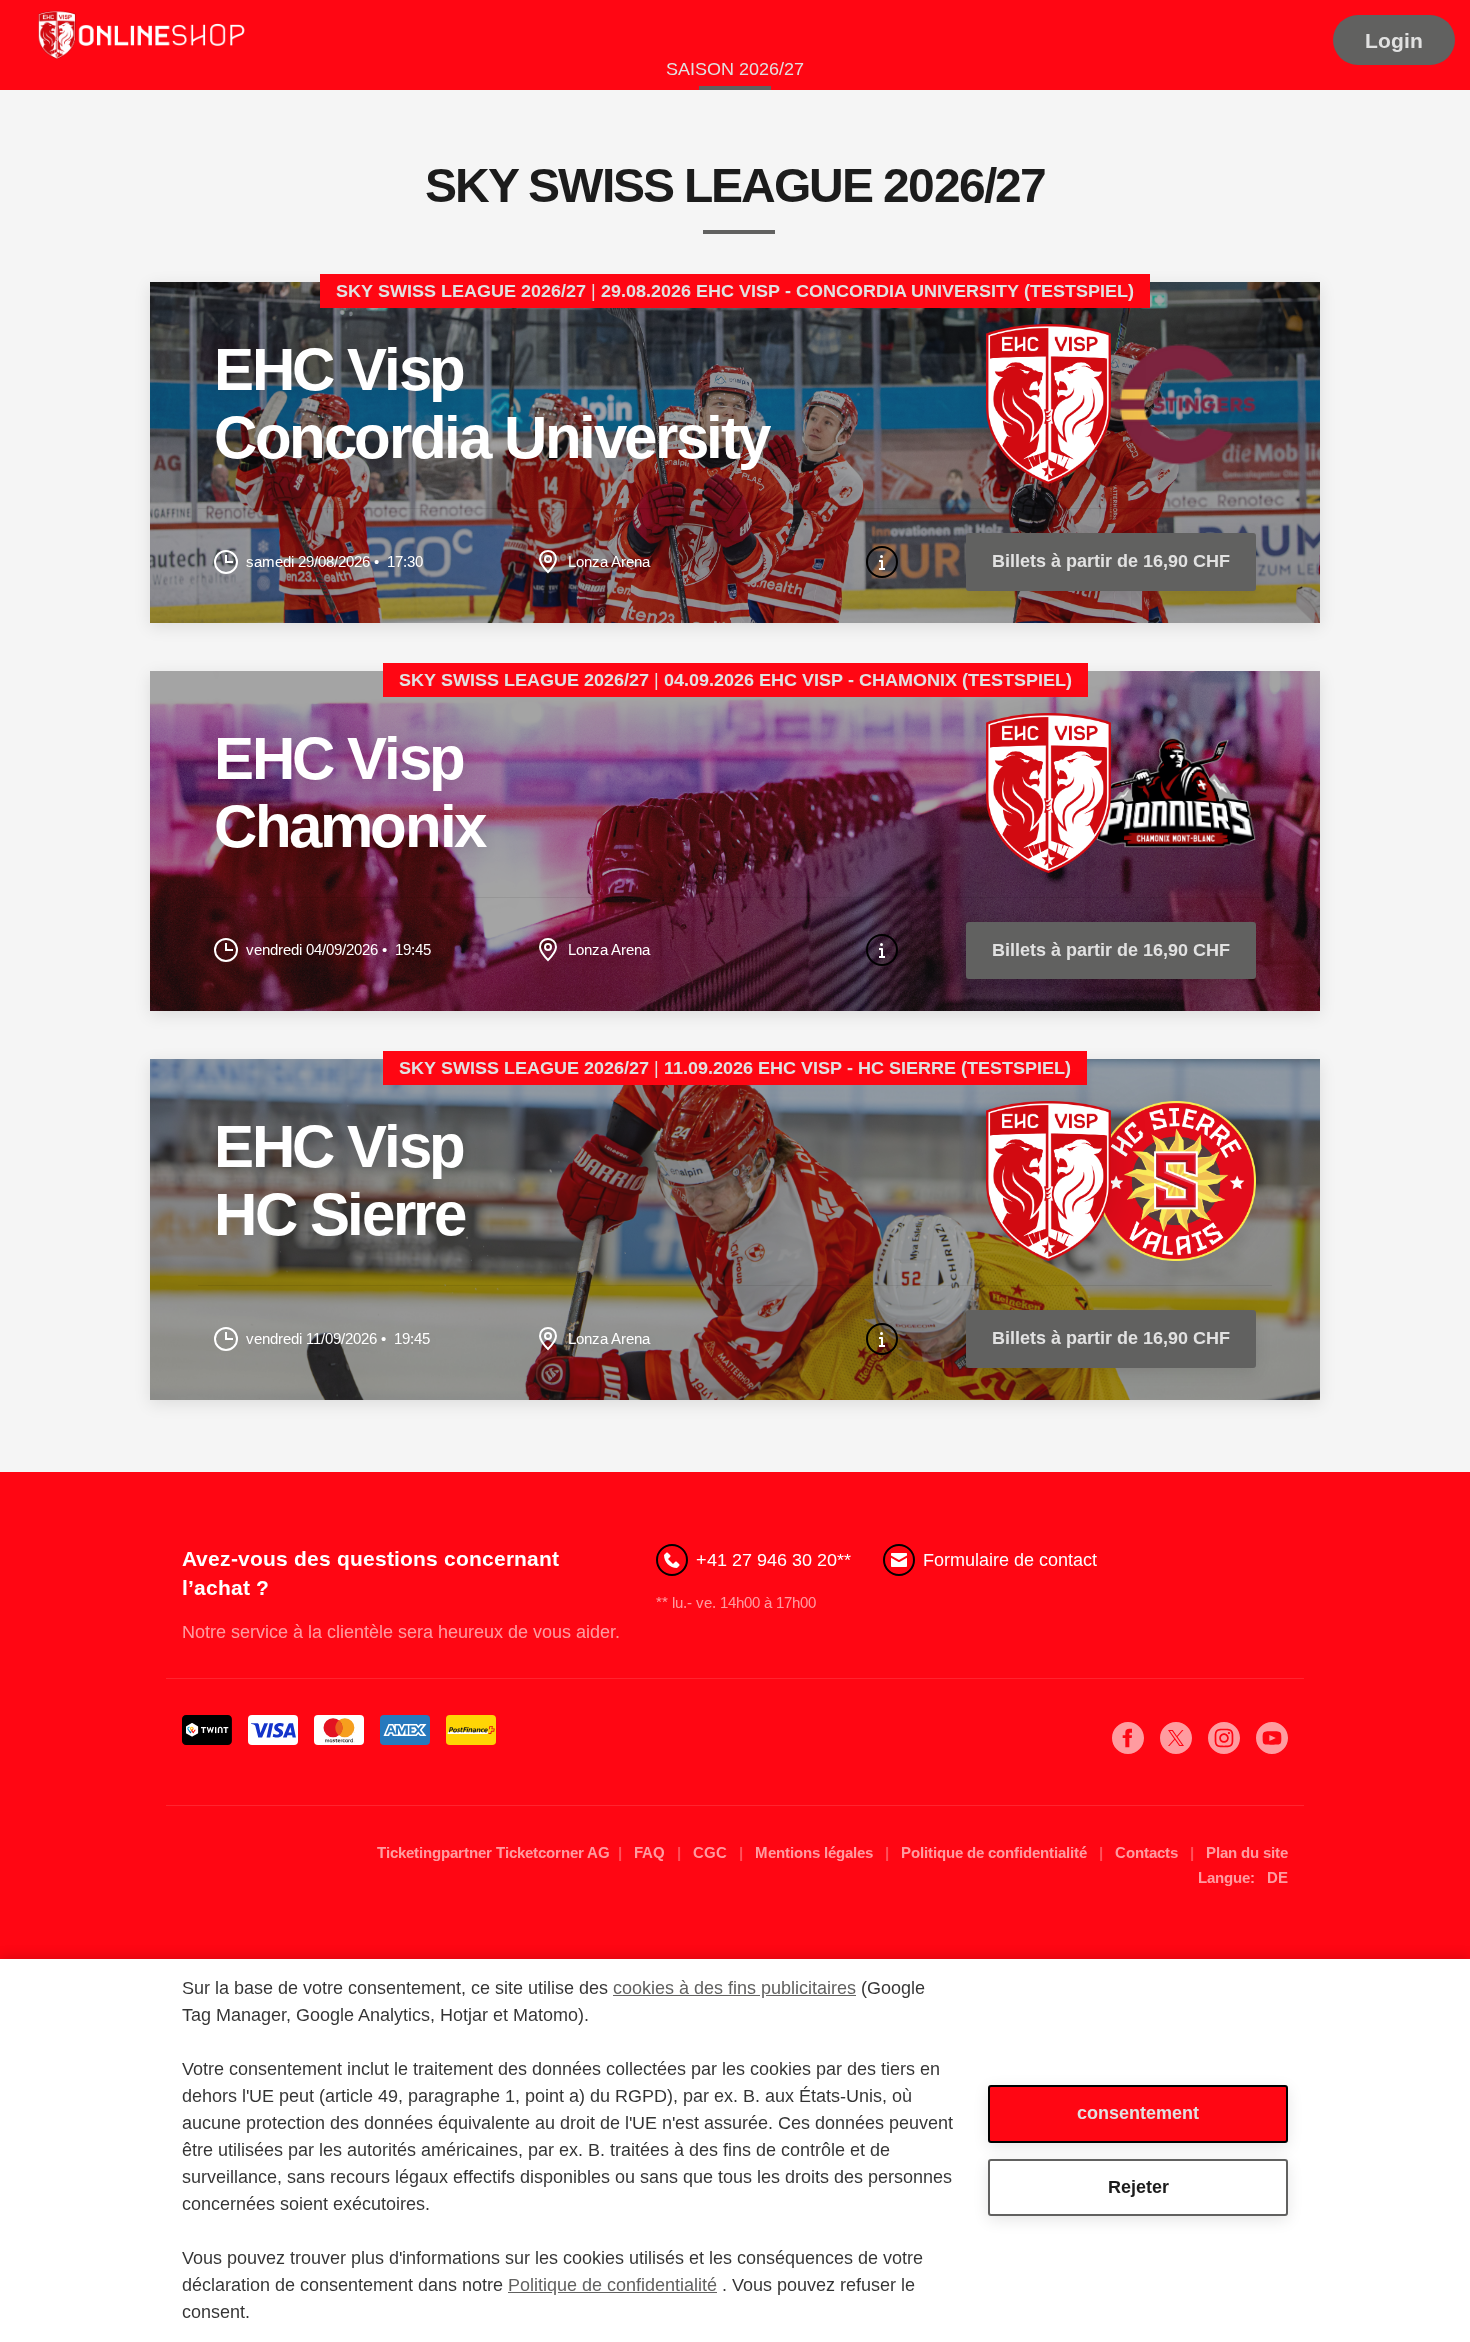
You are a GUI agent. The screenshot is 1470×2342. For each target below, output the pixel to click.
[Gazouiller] (1176, 1748)
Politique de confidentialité (996, 1852)
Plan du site (1247, 1852)
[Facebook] (1128, 1748)
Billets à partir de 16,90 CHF (1111, 561)
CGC (712, 1852)
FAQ (651, 1852)
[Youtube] (1272, 1748)
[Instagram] (1224, 1748)
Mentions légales (816, 1852)
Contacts (1148, 1852)
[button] (1394, 40)
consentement (1138, 2113)
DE (1277, 1877)
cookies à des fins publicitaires (734, 1988)
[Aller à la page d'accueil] (140, 36)
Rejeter (1138, 2187)
